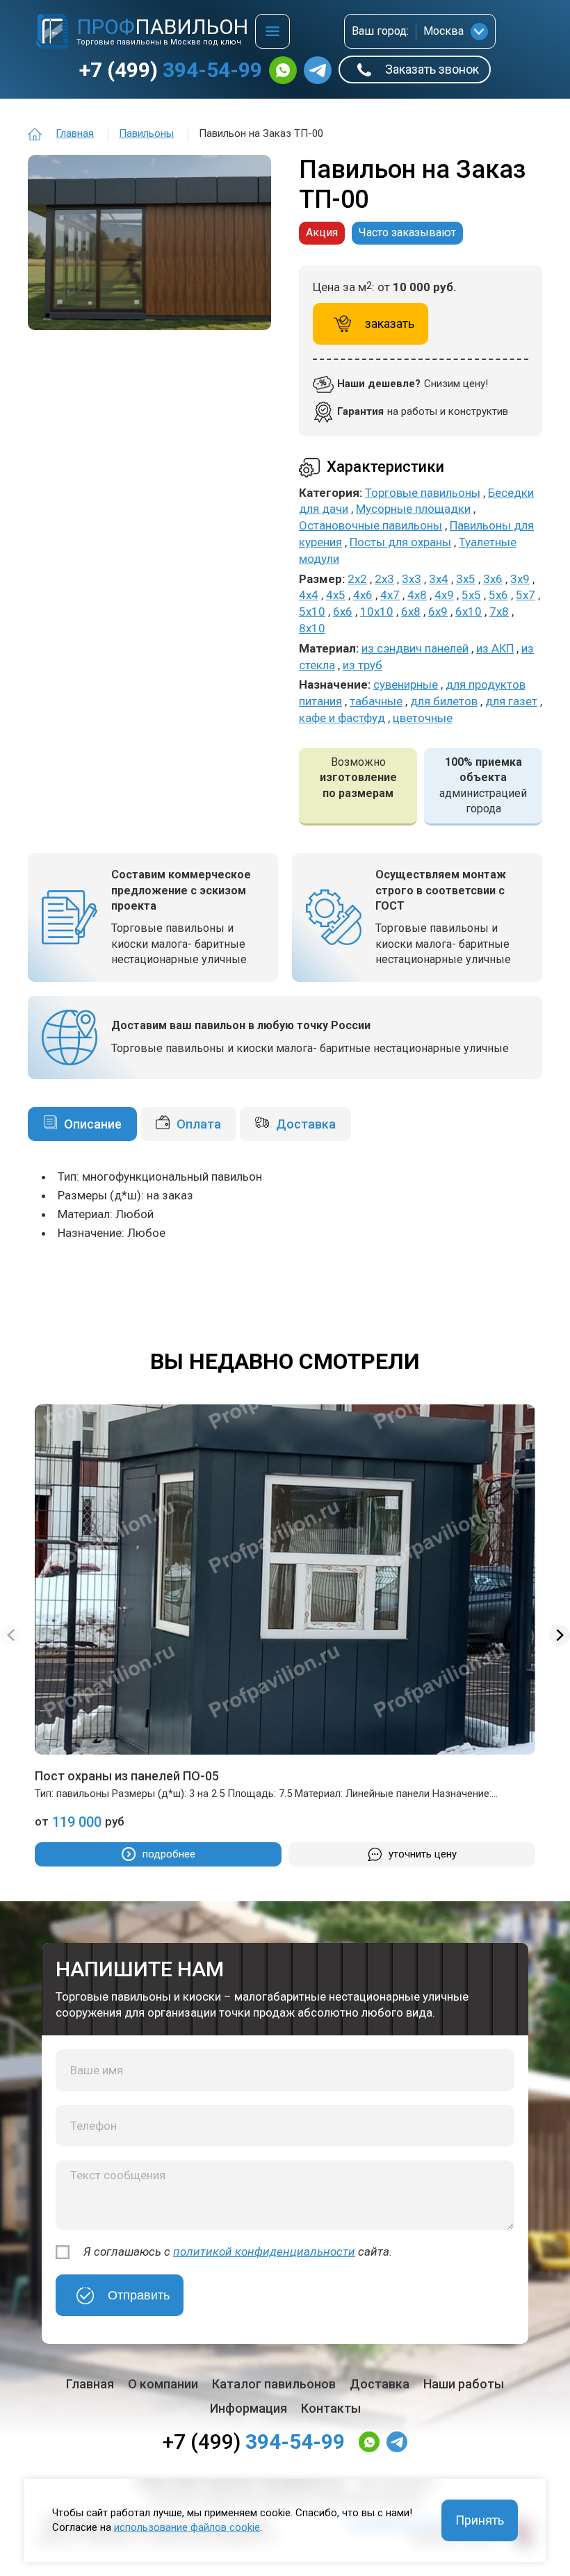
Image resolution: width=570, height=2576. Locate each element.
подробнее (169, 1854)
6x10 (469, 612)
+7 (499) (171, 70)
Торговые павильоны (423, 493)
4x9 (444, 595)
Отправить (139, 2295)
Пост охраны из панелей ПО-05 (127, 1776)
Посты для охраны (400, 542)
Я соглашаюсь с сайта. (238, 2251)
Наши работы (464, 2384)
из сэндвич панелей (415, 648)
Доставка (306, 1124)
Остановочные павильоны (370, 525)
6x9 (438, 612)
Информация (249, 2408)
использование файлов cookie (187, 2527)
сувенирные (406, 684)
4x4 (309, 595)
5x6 (498, 595)
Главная (75, 133)
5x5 (471, 595)
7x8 (499, 612)
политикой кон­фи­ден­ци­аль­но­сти (264, 2251)
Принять (480, 2520)
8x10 (312, 628)
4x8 (417, 595)
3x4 (439, 579)
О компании (163, 2384)
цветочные (423, 718)
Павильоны (146, 133)
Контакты (331, 2408)
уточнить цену (423, 1854)
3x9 (520, 579)
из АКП (495, 648)
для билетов (444, 701)
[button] (560, 1635)
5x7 (526, 595)
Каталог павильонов (274, 2384)
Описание (93, 1124)
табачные (376, 701)
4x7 (390, 595)
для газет (511, 701)
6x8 (411, 612)
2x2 (357, 579)
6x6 (343, 612)
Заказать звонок (432, 69)
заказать (390, 323)
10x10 (377, 612)
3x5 (466, 579)
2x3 (384, 579)
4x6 (363, 595)
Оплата (199, 1124)
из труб (363, 665)
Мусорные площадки (413, 509)
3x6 (493, 579)
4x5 (336, 595)
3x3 (412, 579)
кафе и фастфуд (342, 718)
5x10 (312, 612)
